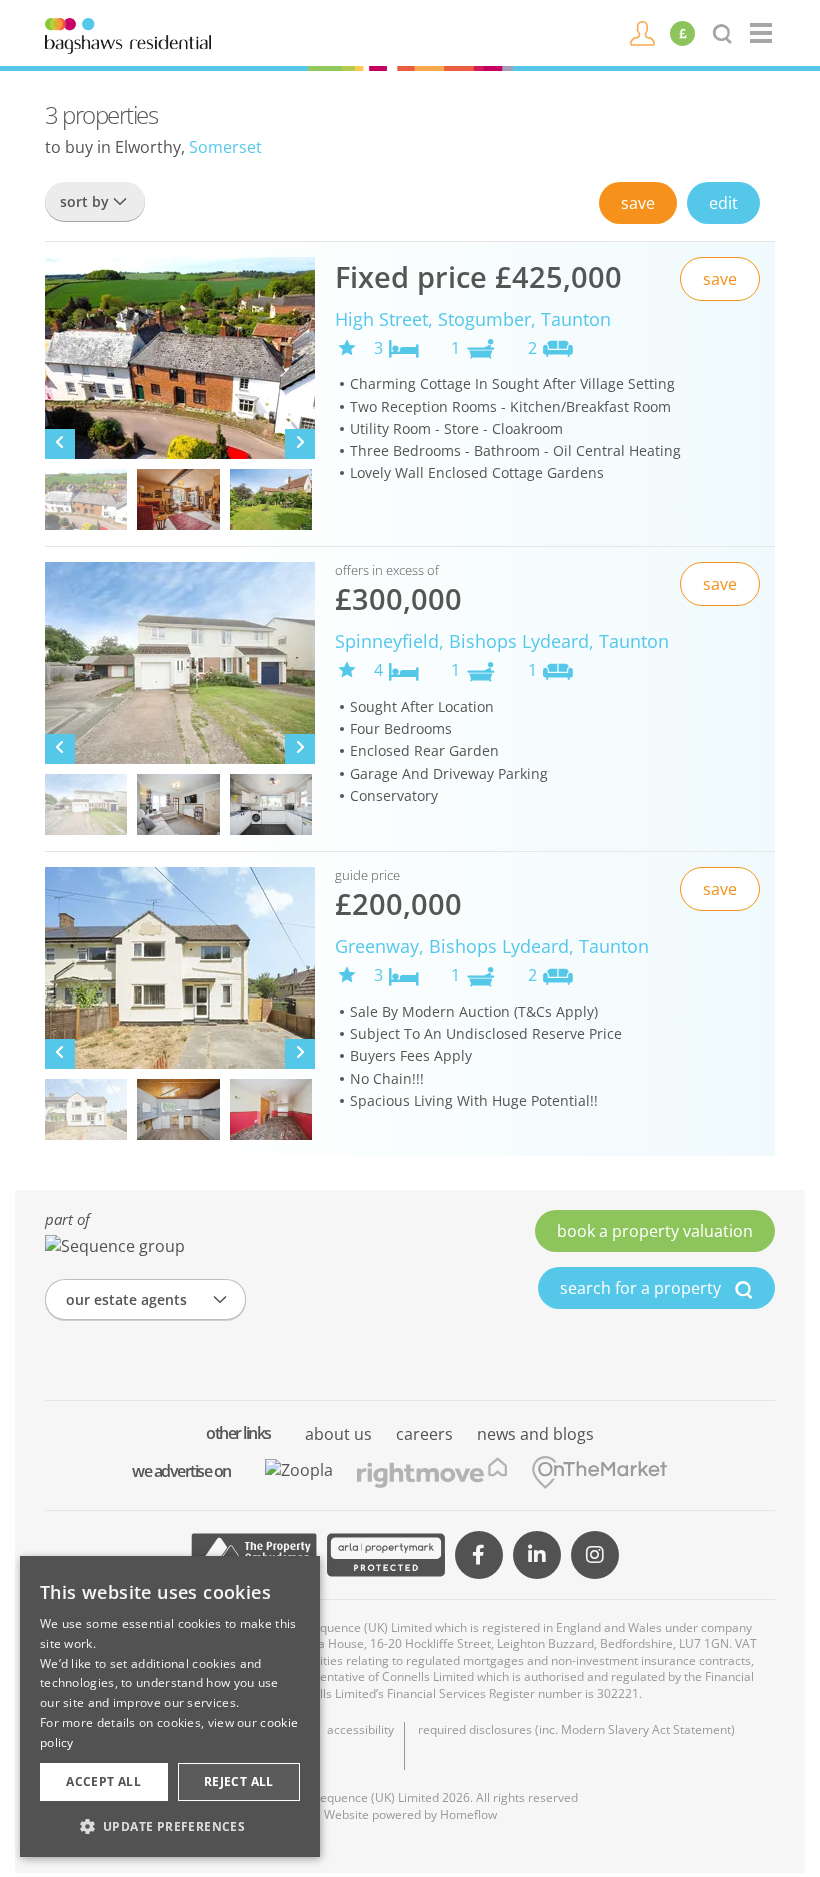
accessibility (360, 1730)
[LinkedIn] (537, 1555)
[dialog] (170, 1706)
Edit (723, 203)
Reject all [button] (239, 1781)
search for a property (642, 1288)
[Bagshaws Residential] (128, 34)
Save (638, 203)
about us (338, 1434)
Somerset (225, 147)
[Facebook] (479, 1555)
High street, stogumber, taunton (473, 319)
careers (424, 1434)
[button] (170, 1826)
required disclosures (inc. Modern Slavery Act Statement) (576, 1730)
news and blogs (535, 1434)
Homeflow (468, 1814)
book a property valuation (655, 1231)
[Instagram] (595, 1555)
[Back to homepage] (762, 33)
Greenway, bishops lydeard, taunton (492, 946)
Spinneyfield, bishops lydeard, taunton (502, 641)
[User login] (642, 32)
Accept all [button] (103, 1781)
